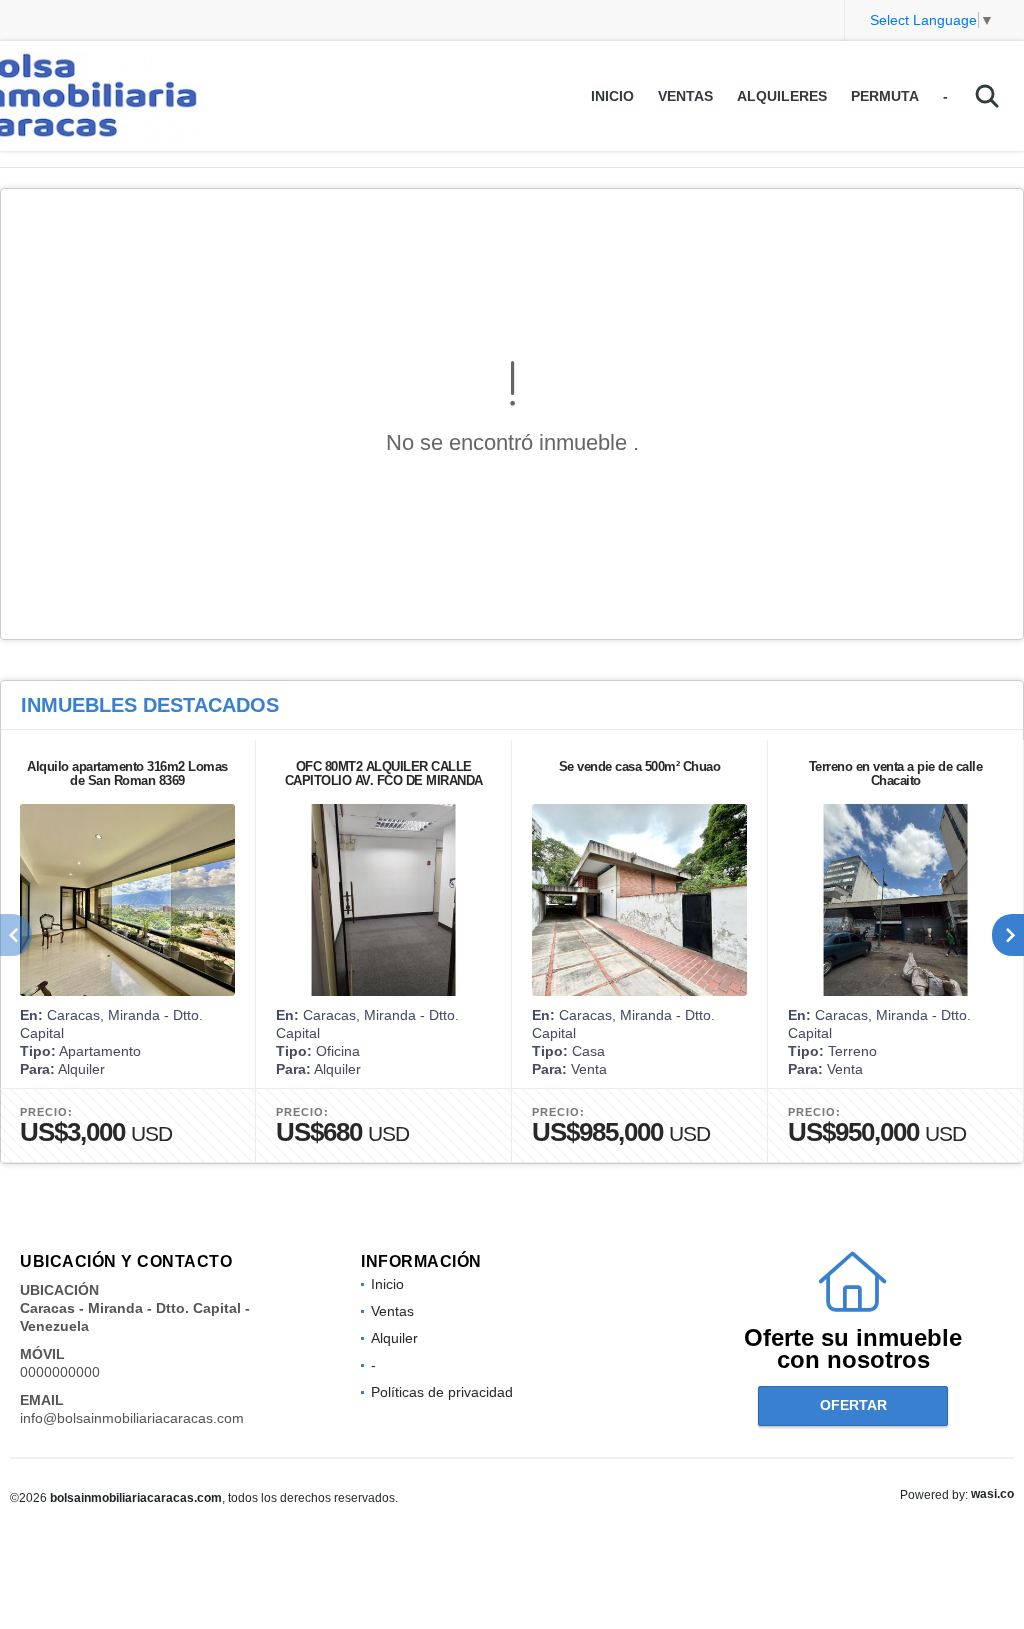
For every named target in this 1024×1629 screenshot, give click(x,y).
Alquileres (782, 96)
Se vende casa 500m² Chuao (640, 766)
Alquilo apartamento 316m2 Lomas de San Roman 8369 (127, 773)
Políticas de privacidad (442, 1392)
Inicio (612, 96)
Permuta (885, 96)
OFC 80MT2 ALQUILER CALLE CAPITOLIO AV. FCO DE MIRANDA (384, 773)
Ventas (685, 96)
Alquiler (394, 1338)
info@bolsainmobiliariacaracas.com (132, 1418)
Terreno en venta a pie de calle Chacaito (896, 773)
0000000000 (60, 1372)
